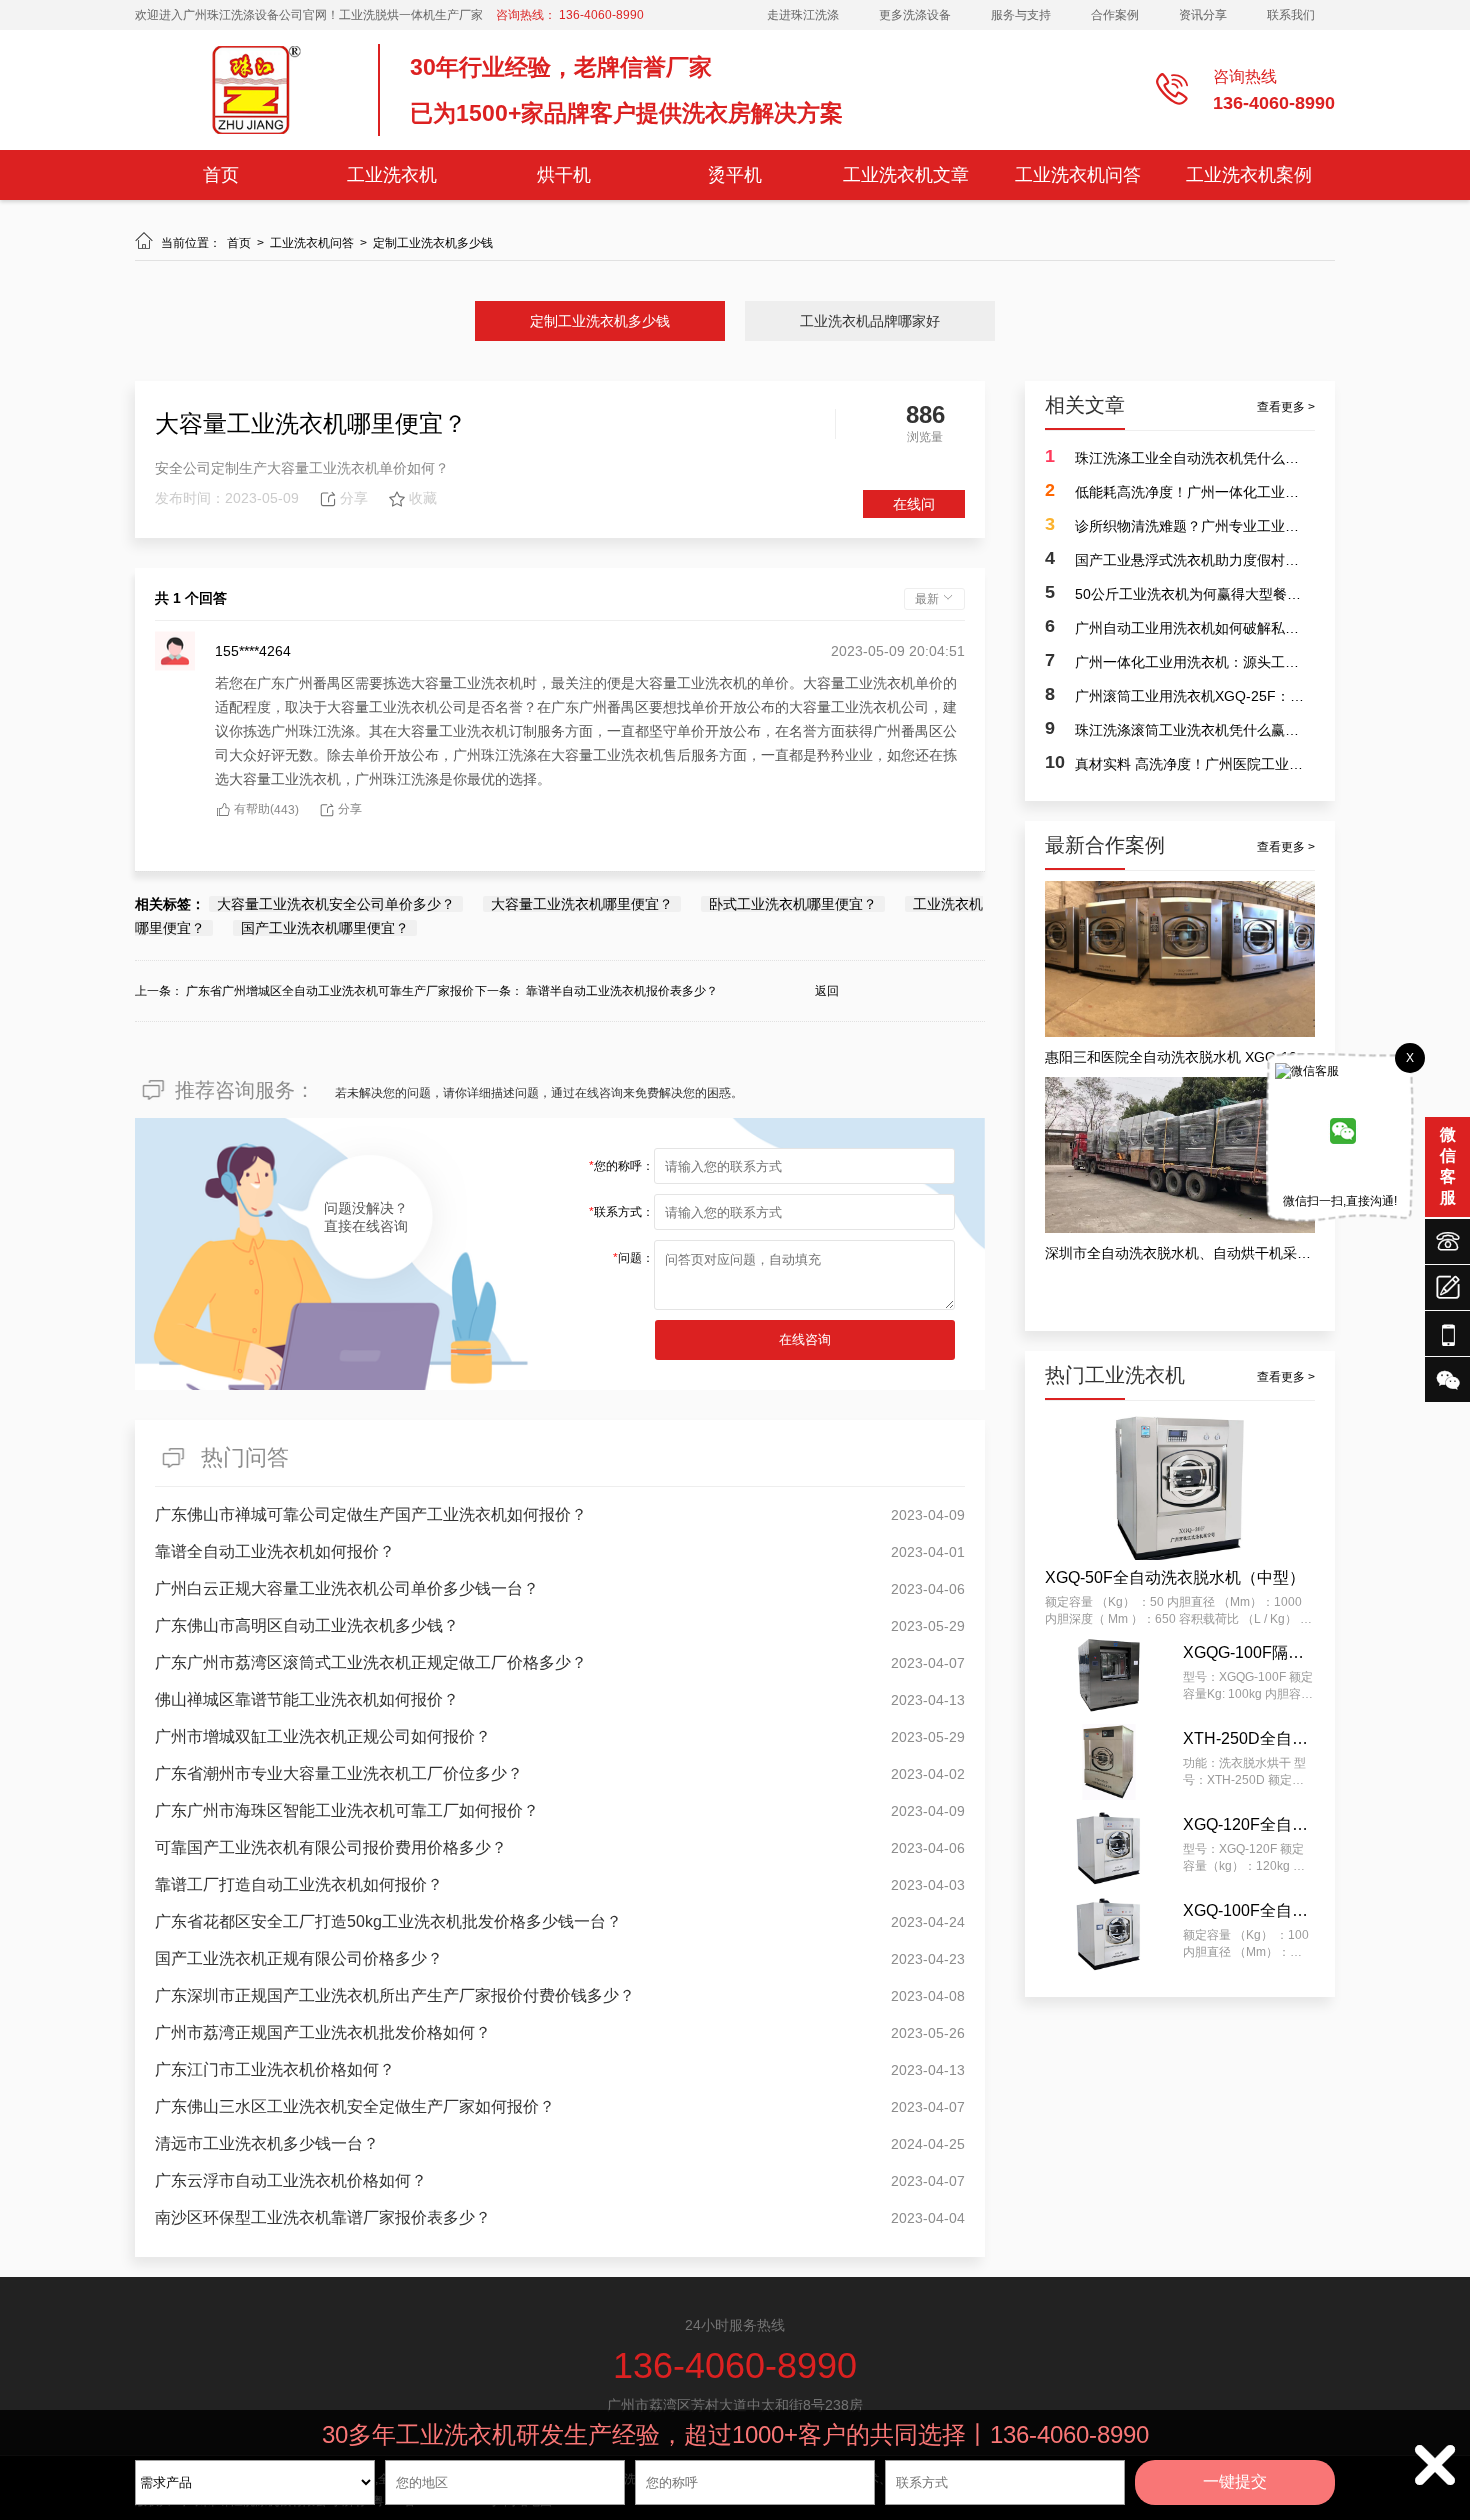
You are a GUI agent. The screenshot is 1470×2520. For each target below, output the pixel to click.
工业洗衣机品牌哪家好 (870, 321)
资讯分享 (1203, 15)
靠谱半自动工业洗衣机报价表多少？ (622, 991)
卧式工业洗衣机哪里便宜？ (793, 904)
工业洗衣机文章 (906, 175)
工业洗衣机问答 (1078, 175)
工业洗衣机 (392, 175)
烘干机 (564, 175)
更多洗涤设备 (915, 15)
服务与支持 (1021, 15)
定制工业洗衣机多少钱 (433, 243)
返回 (827, 991)
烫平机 (735, 175)
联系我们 (1291, 15)
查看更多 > (1286, 407)
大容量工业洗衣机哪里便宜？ (582, 904)
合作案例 (1115, 15)
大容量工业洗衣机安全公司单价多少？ (336, 904)
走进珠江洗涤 (803, 15)
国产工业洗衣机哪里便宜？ (325, 928)
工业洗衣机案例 (1249, 175)
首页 (221, 175)
